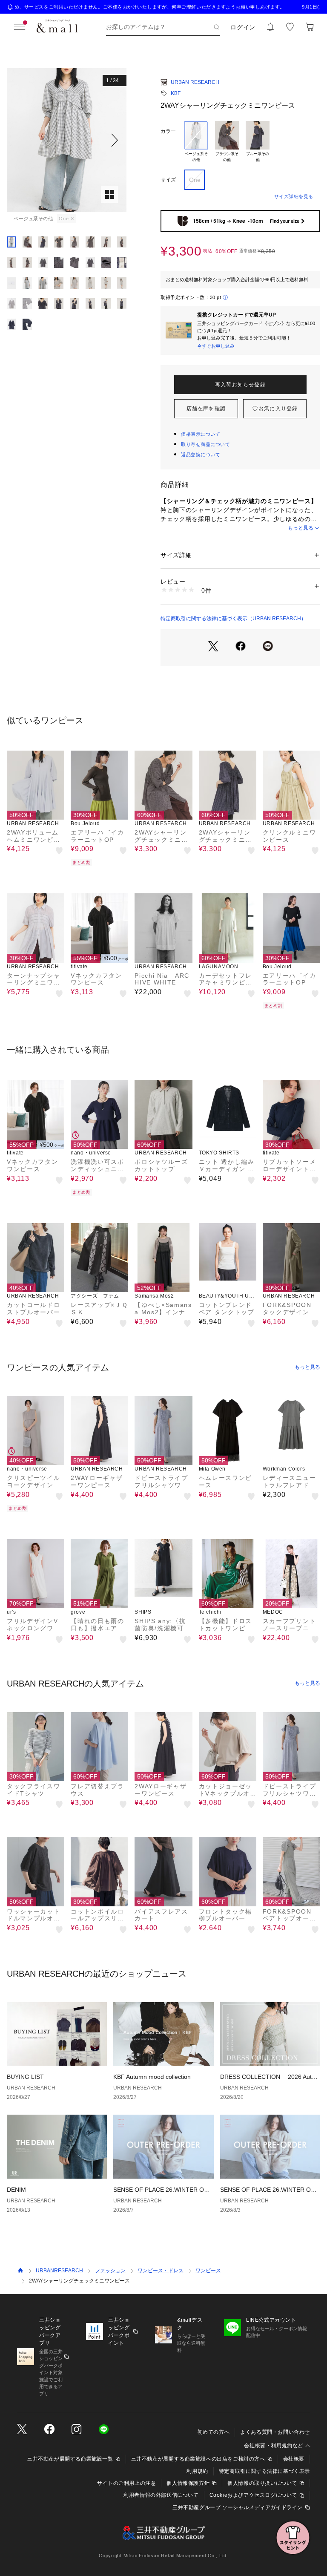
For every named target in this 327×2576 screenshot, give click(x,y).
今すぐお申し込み (216, 346)
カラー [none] (168, 131)
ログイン (243, 27)
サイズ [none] (168, 180)
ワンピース (208, 2271)
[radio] (196, 142)
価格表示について (201, 434)
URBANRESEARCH (59, 2271)
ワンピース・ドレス (161, 2271)
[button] (67, 140)
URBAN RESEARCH (195, 82)
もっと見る (301, 528)
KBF (176, 93)
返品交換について (201, 455)
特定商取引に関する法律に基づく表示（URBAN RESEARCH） (233, 619)
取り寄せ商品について (206, 444)
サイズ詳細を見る (294, 196)
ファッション (110, 2271)
